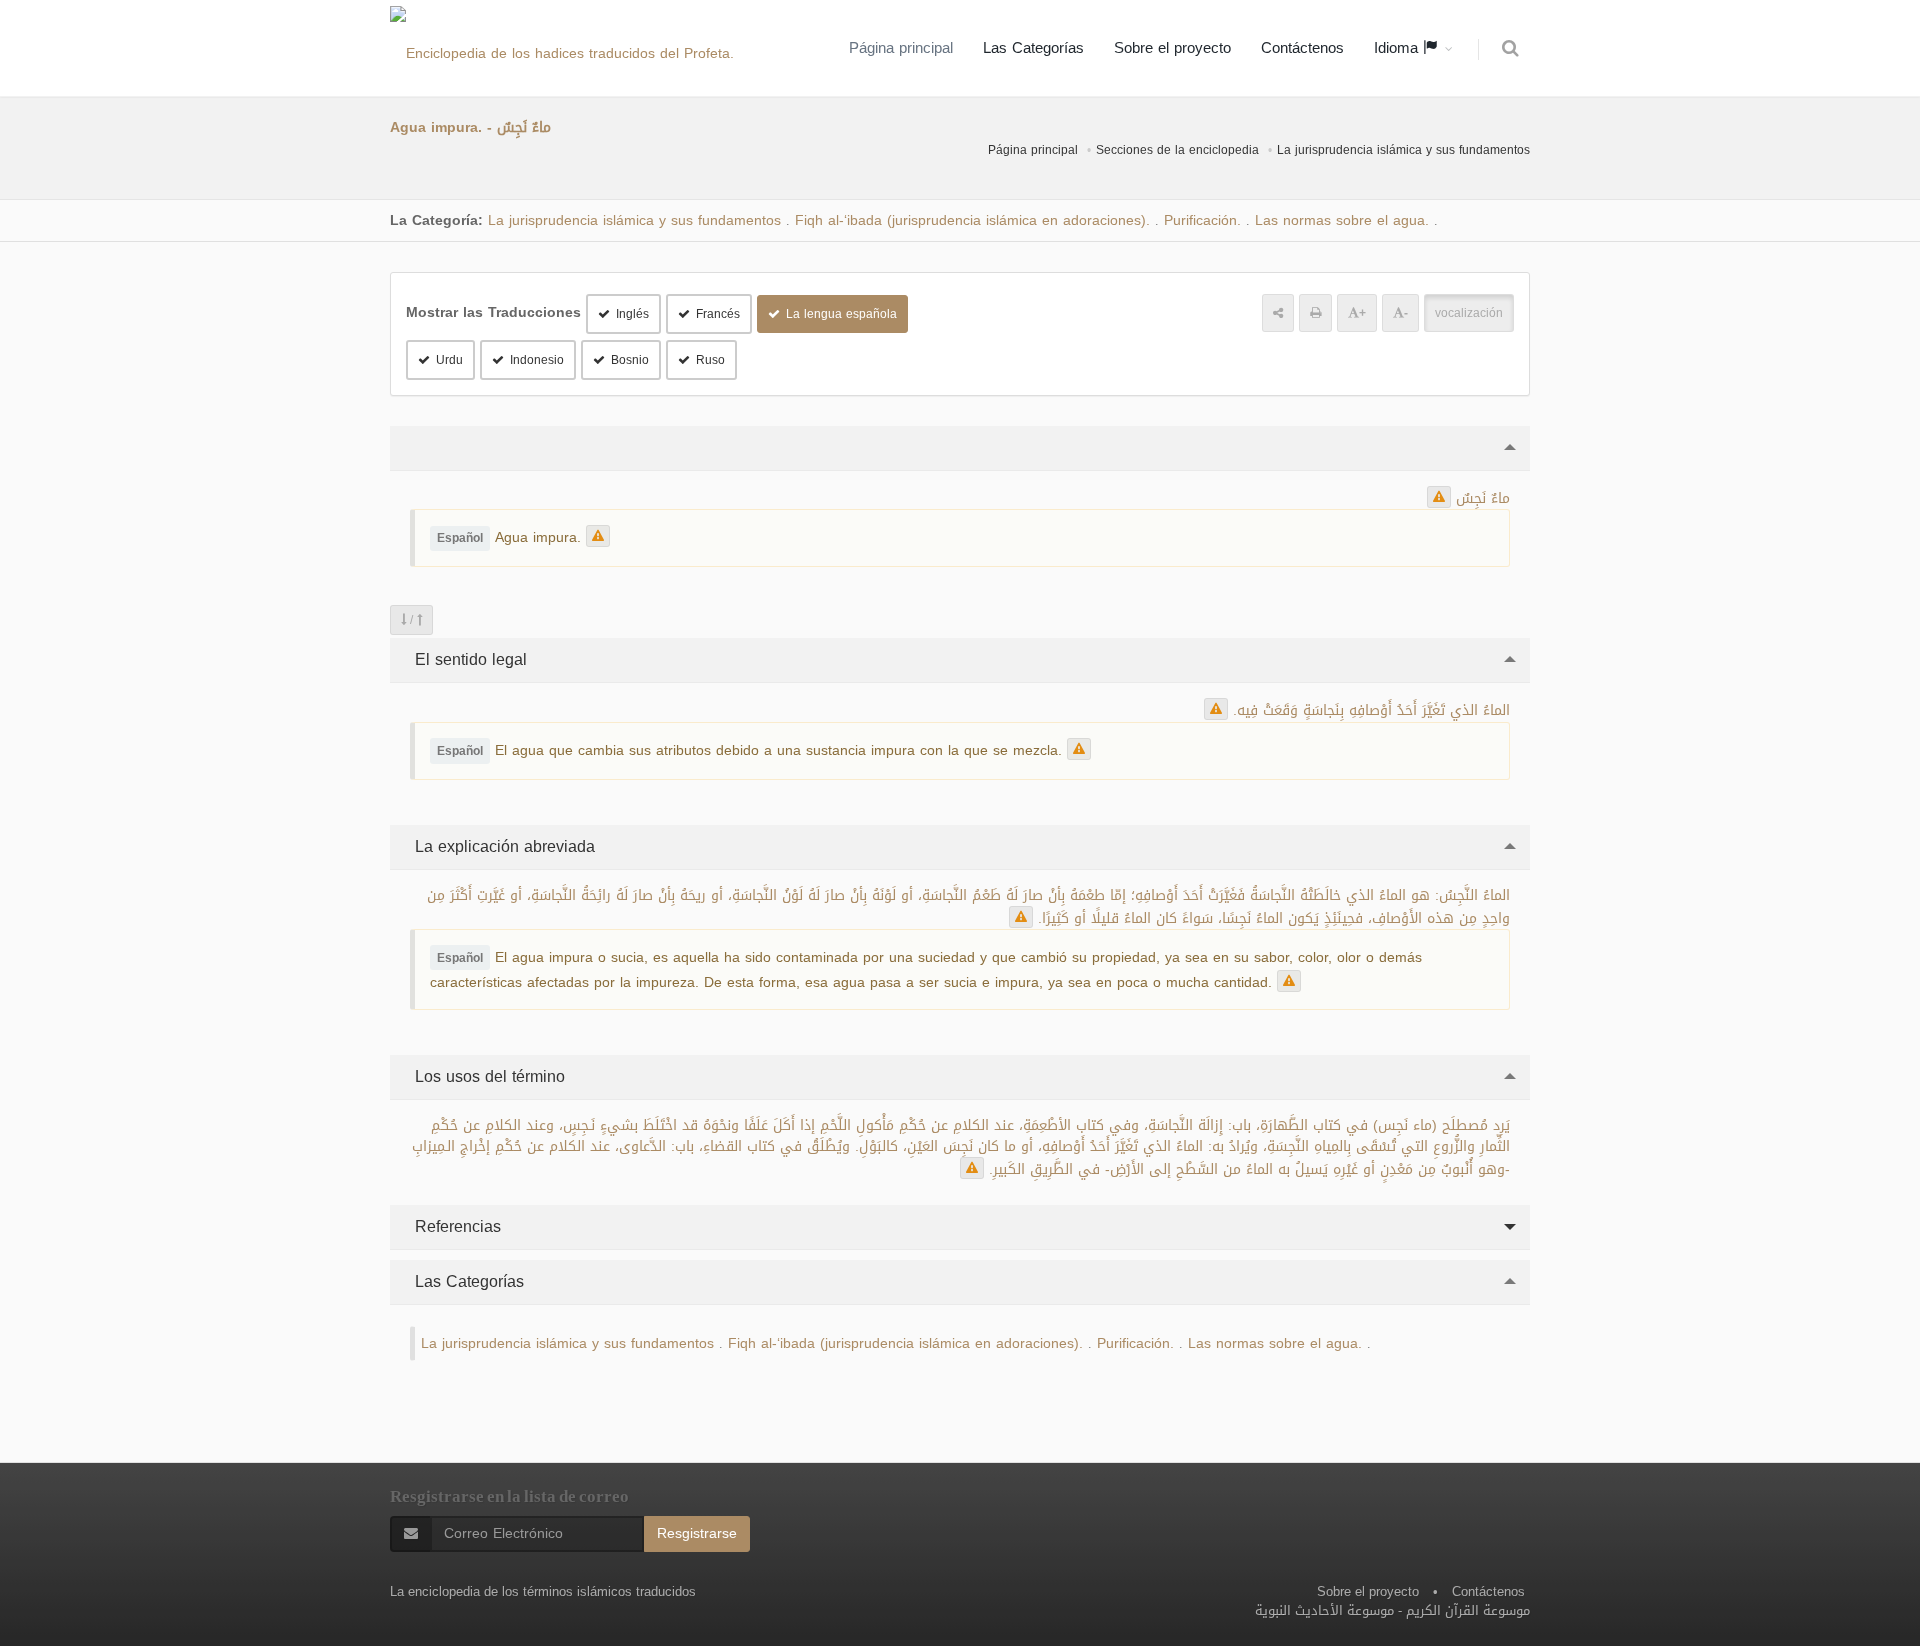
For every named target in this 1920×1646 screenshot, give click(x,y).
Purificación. (1202, 220)
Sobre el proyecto (1172, 48)
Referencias (455, 1226)
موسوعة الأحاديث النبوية (1324, 1610)
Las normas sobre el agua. (1342, 220)
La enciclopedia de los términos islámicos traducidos (543, 1591)
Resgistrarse (697, 1533)
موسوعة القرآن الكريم (1468, 1610)
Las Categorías (1033, 48)
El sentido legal (468, 659)
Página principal (901, 48)
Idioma (1398, 48)
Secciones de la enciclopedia (1177, 150)
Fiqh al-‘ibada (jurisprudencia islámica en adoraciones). (972, 220)
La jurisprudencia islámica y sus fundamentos (1403, 150)
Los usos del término (487, 1076)
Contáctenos (1302, 48)
